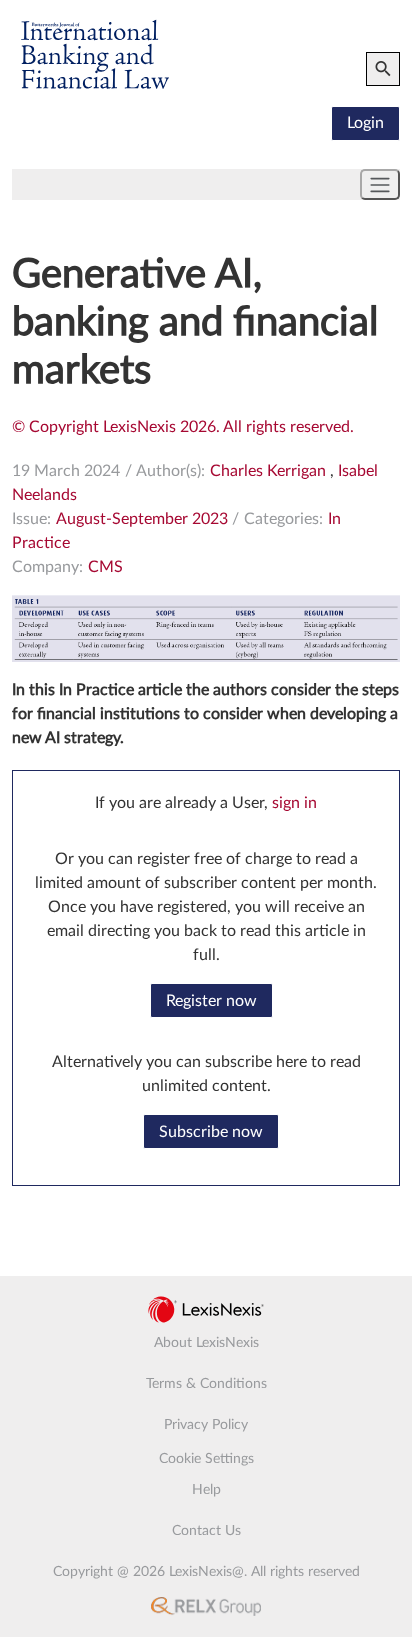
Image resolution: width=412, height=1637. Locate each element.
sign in (294, 803)
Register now (211, 1001)
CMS (105, 567)
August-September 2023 (142, 519)
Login (365, 123)
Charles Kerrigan (268, 471)
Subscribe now (211, 1132)
